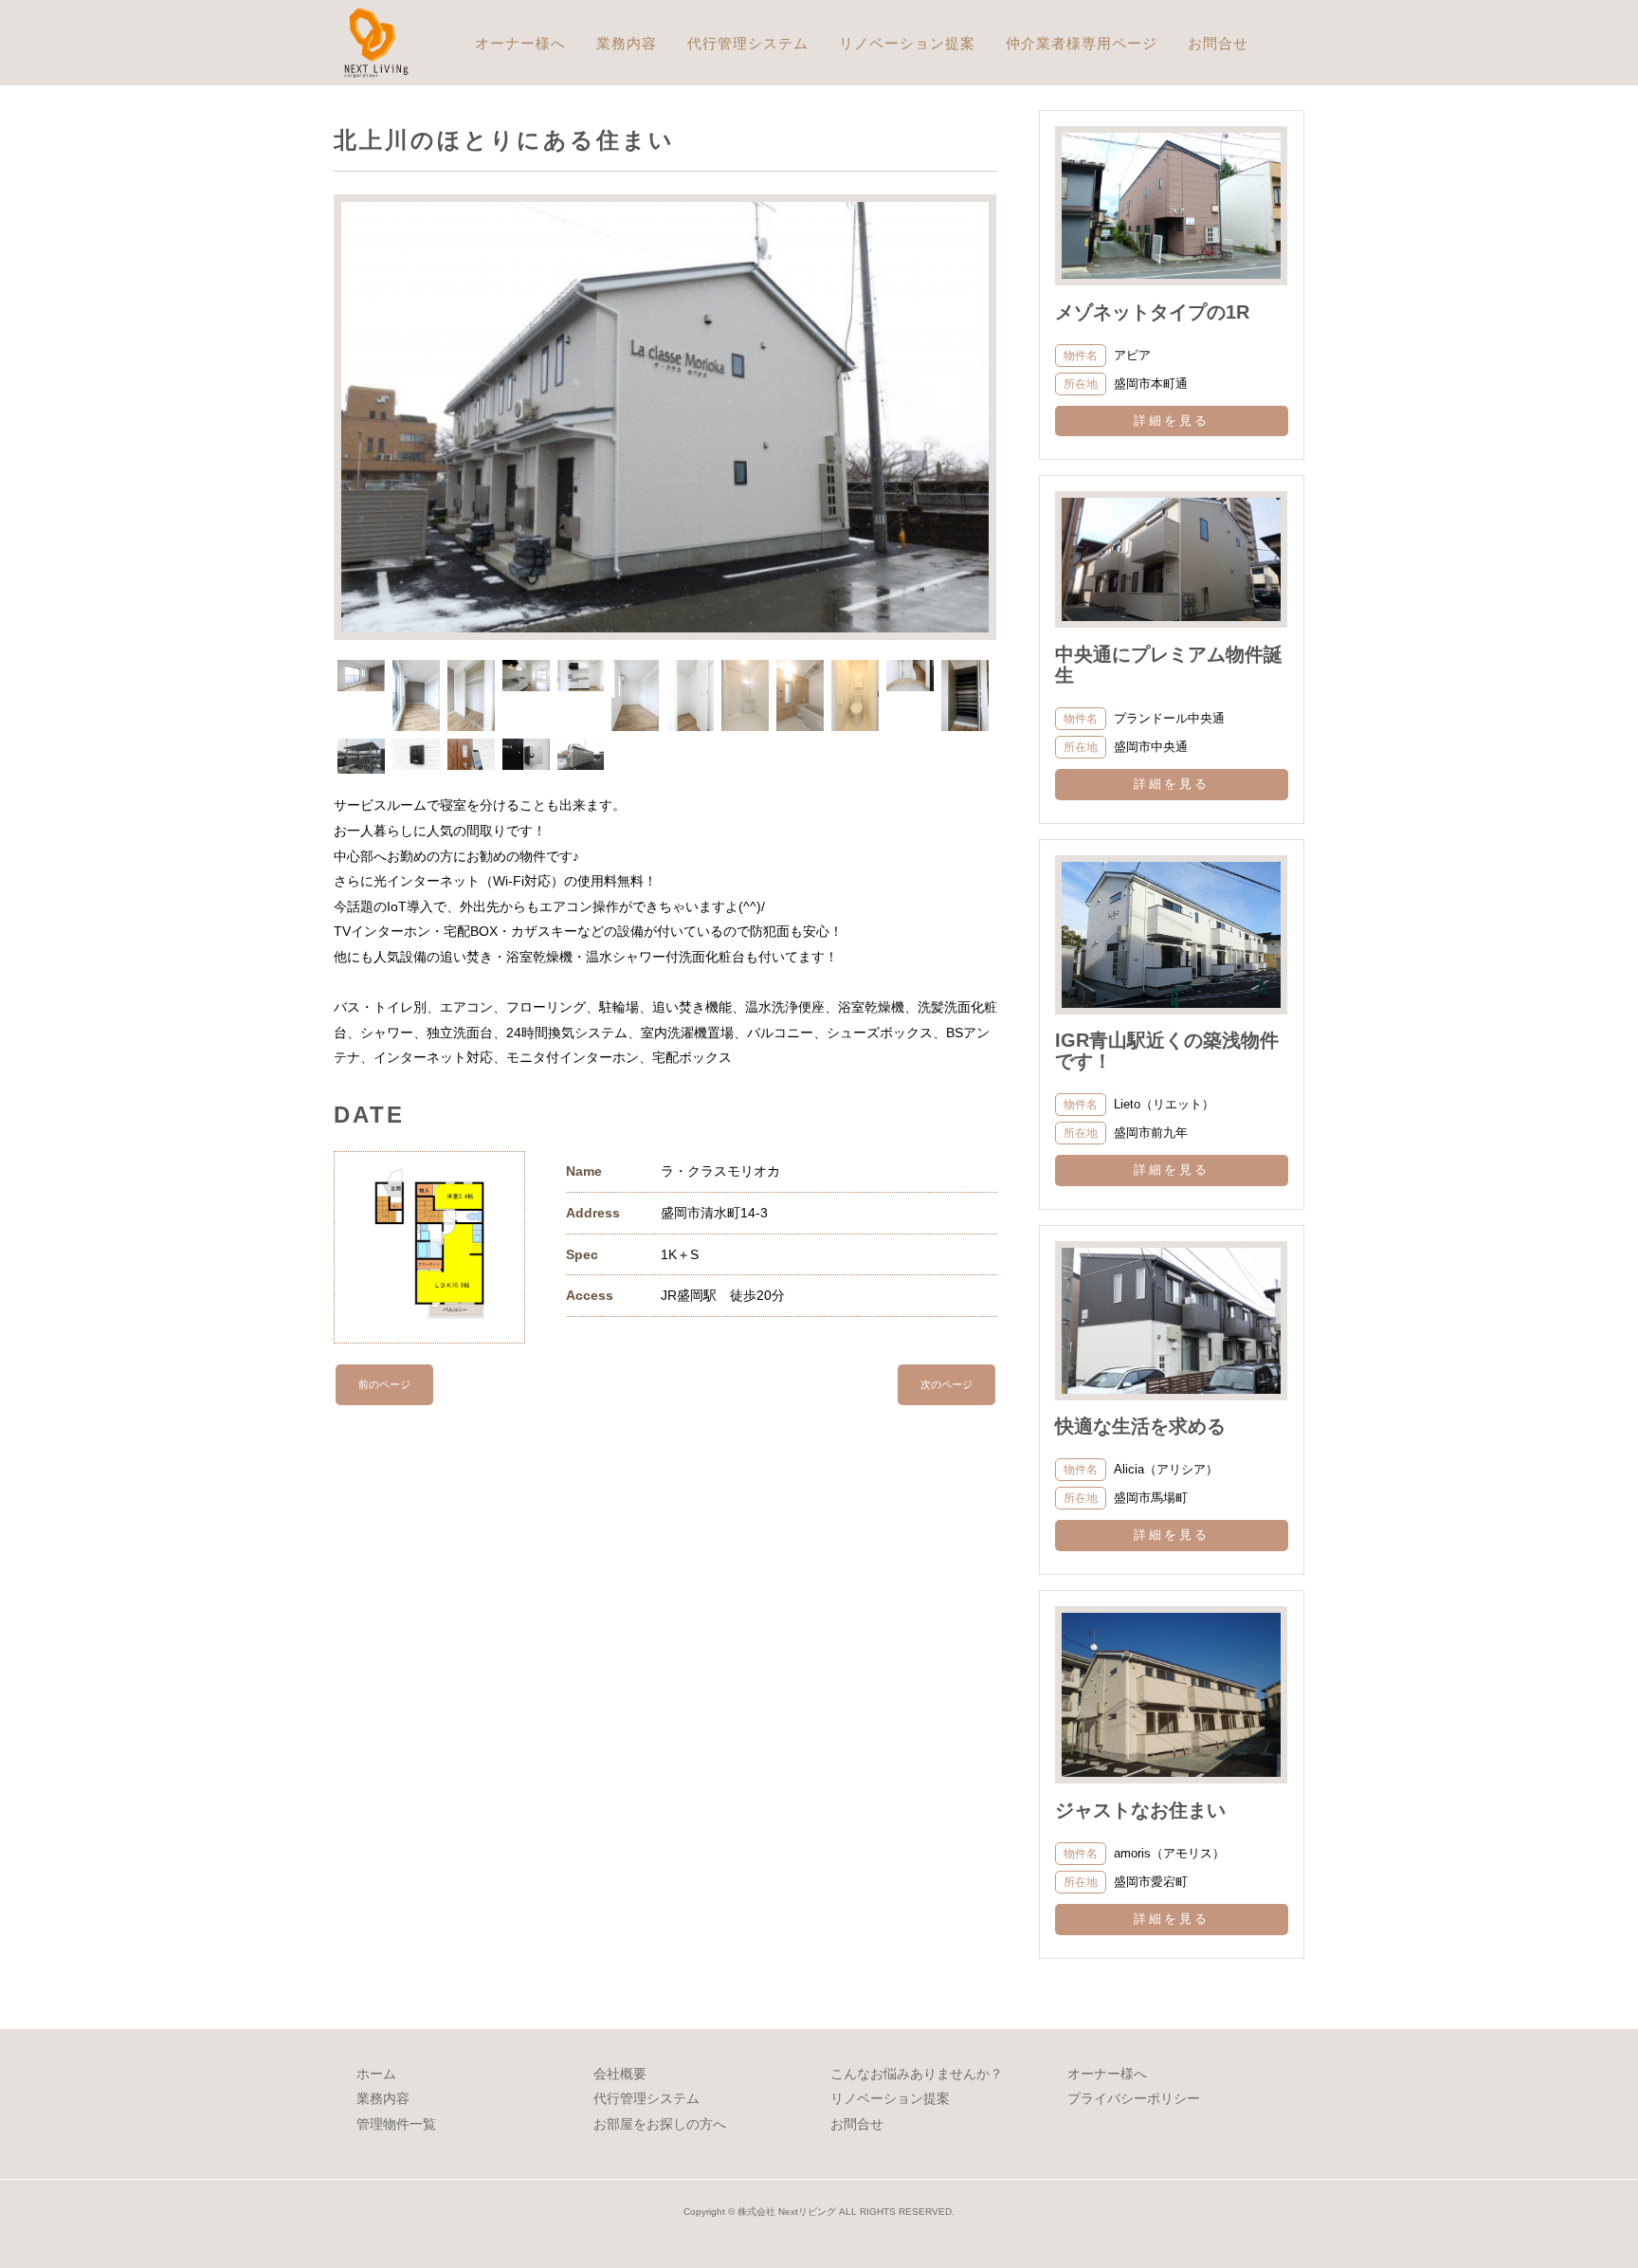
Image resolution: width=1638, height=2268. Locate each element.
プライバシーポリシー (1134, 2098)
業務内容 (627, 43)
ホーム (376, 2074)
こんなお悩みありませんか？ (917, 2074)
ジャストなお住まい (1140, 1810)
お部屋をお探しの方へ (660, 2124)
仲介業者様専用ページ (1082, 43)
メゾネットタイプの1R (1238, 312)
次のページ (946, 1384)
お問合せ (1218, 43)
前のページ (384, 1384)
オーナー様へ (520, 43)
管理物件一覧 (396, 2124)
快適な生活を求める (1140, 1426)
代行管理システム (748, 43)
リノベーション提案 (907, 43)
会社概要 (620, 2074)
